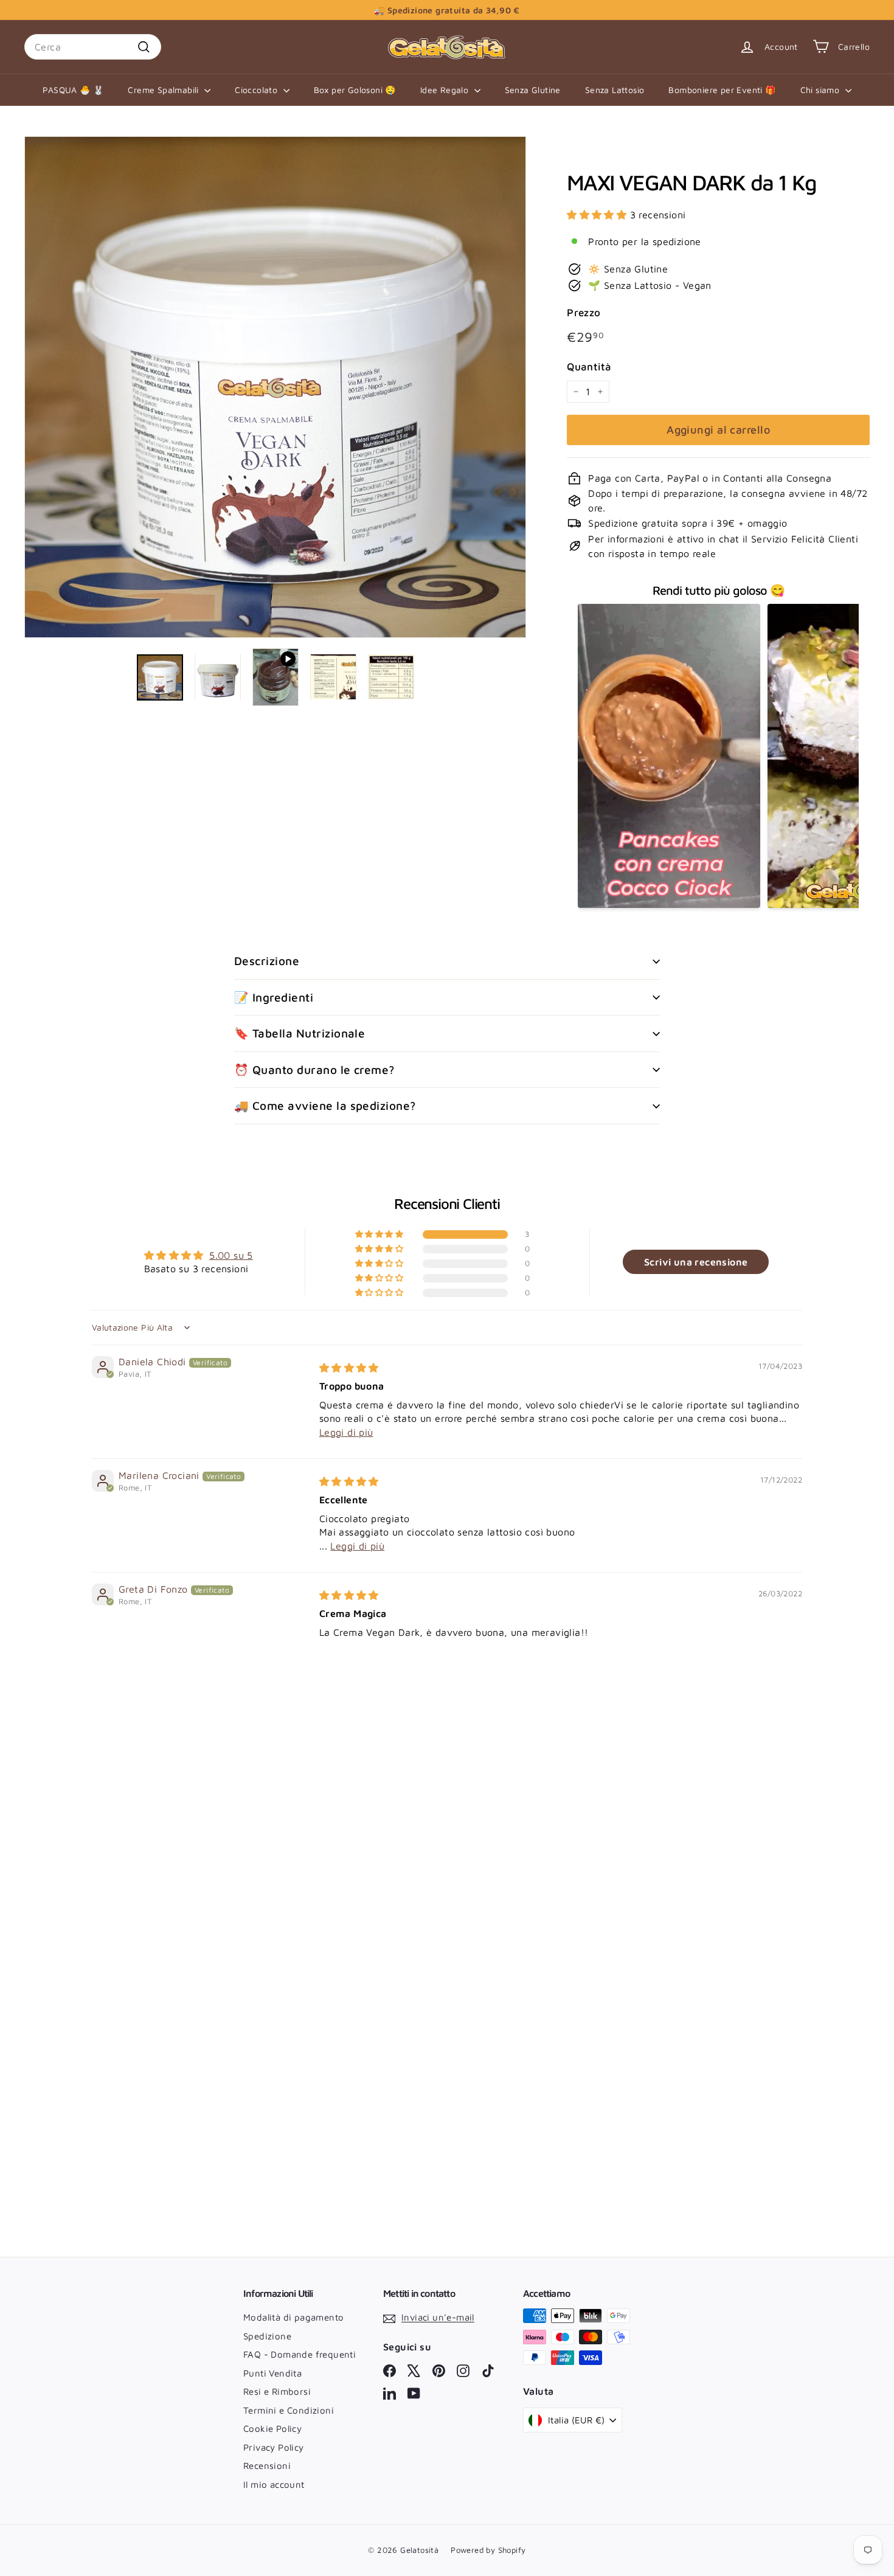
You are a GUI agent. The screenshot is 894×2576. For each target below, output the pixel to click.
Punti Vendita (272, 2373)
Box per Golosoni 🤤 (355, 90)
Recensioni (267, 2466)
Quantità (589, 366)
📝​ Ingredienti (274, 997)
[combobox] (93, 47)
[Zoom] (275, 387)
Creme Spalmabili (165, 90)
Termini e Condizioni (289, 2410)
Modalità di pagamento (293, 2317)
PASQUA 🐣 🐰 (73, 90)
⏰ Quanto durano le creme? (314, 1070)
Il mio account (274, 2484)
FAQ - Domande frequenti (300, 2354)
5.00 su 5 (231, 1255)
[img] (349, 1368)
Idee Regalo (446, 90)
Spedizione (267, 2336)
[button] (598, 214)
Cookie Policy (272, 2429)
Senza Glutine (533, 90)
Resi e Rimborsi (277, 2391)
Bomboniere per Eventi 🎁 (722, 90)
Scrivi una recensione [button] (696, 1262)
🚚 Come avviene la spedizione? (325, 1106)
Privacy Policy (274, 2447)
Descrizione (267, 961)
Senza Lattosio (615, 90)
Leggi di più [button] (346, 1432)
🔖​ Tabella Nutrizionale (300, 1033)
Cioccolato (257, 90)
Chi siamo (821, 90)
